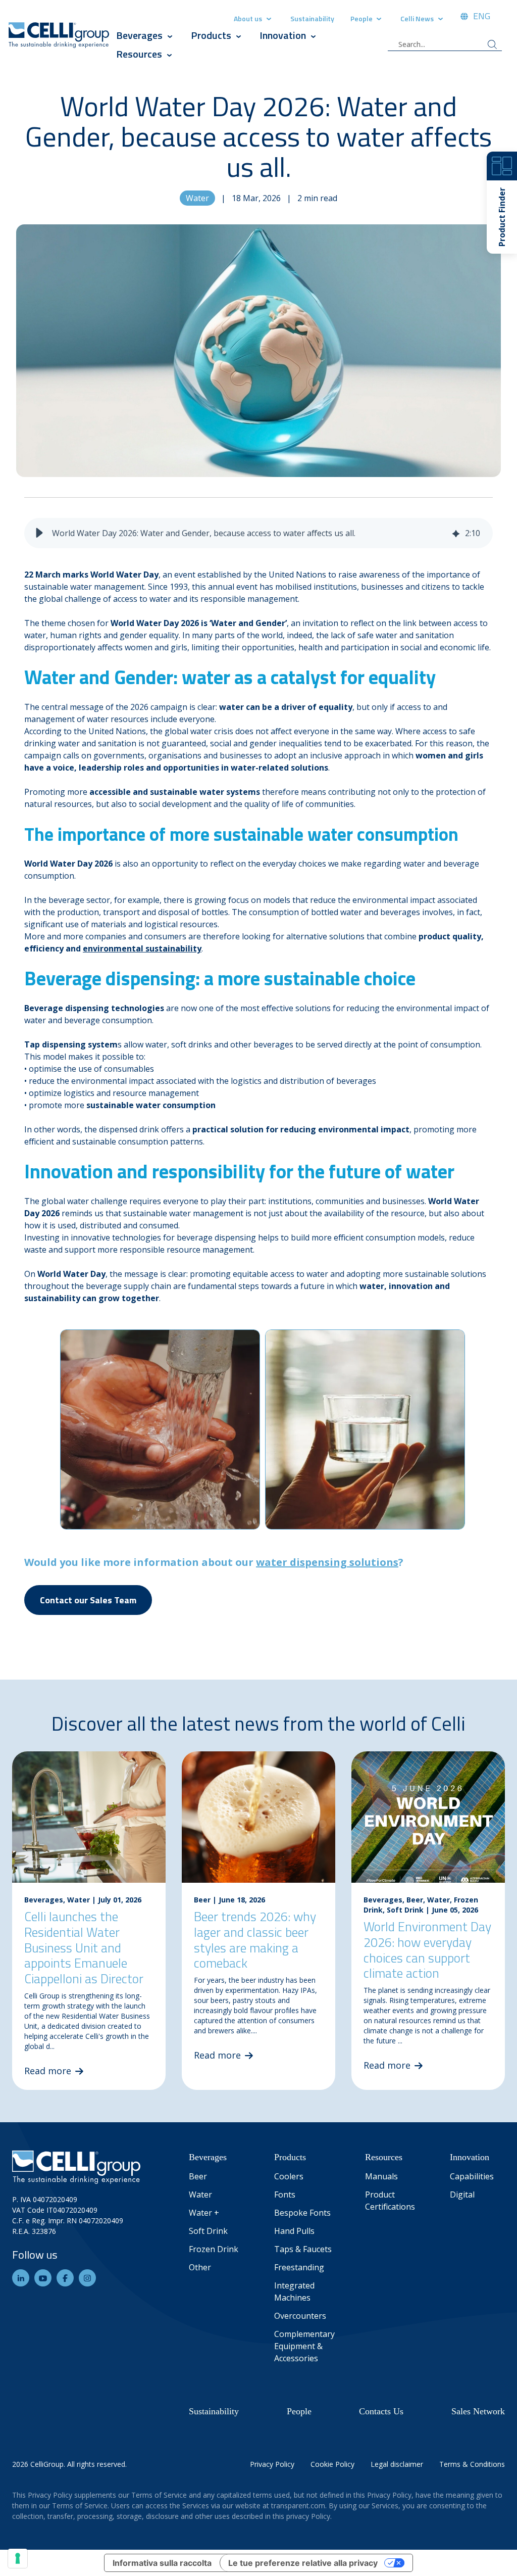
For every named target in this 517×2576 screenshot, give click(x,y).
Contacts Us (381, 2411)
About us (248, 18)
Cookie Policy (332, 2464)
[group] (258, 533)
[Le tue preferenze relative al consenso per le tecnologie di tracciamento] (18, 2558)
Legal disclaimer (397, 2464)
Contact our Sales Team (88, 1600)
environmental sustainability (142, 948)
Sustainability (312, 18)
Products (212, 35)
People (362, 18)
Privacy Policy (272, 2464)
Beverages (139, 35)
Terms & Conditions (472, 2464)
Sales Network (478, 2411)
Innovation (283, 35)
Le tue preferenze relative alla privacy (303, 2563)
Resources (139, 54)
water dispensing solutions (327, 1562)
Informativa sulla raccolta (162, 2563)
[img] (456, 533)
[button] (39, 533)
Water (197, 198)
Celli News (417, 18)
